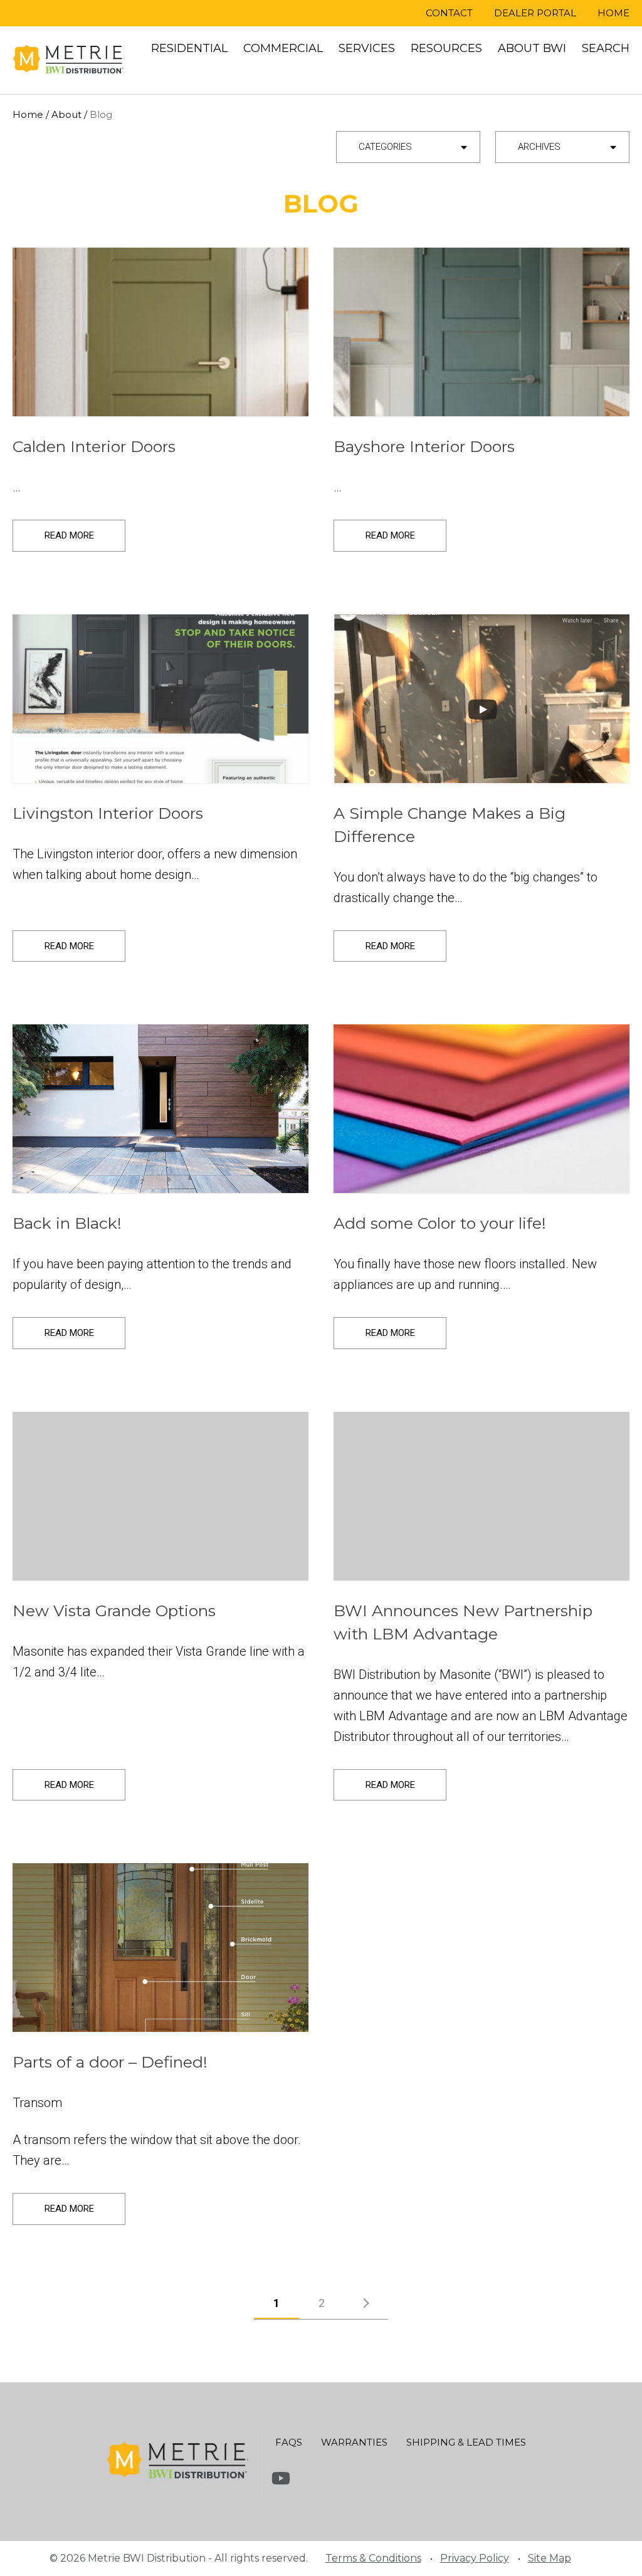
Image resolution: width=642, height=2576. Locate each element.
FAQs (289, 2442)
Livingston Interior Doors (108, 813)
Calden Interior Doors (94, 446)
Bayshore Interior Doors (424, 446)
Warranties (354, 2442)
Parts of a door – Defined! (110, 2062)
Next (368, 2307)
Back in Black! (67, 1223)
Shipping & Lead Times (466, 2442)
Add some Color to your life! (440, 1223)
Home (613, 13)
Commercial (283, 48)
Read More (69, 535)
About (66, 114)
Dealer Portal (535, 13)
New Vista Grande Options (114, 1611)
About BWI (532, 48)
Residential (189, 48)
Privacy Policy (475, 2558)
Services (367, 48)
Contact (449, 13)
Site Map (550, 2558)
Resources (446, 48)
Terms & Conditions (373, 2558)
